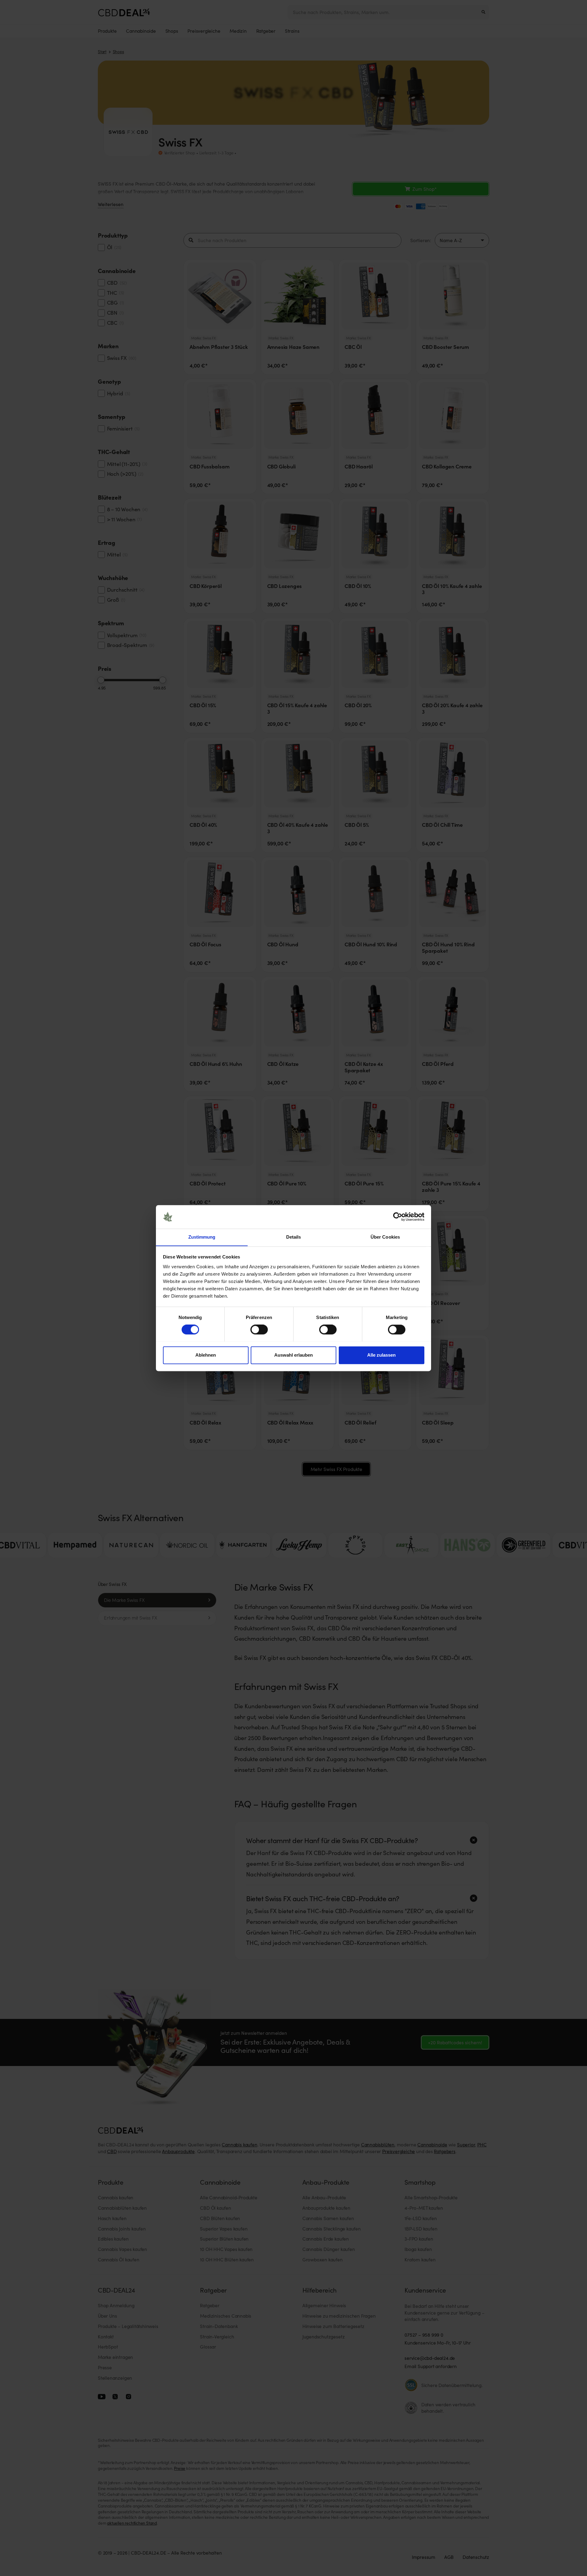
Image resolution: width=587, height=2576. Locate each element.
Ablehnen (206, 1355)
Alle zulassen (381, 1355)
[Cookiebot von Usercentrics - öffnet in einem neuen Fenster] (398, 1217)
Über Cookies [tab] (385, 1237)
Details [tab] (294, 1237)
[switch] (259, 1329)
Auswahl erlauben (293, 1355)
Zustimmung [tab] (202, 1237)
